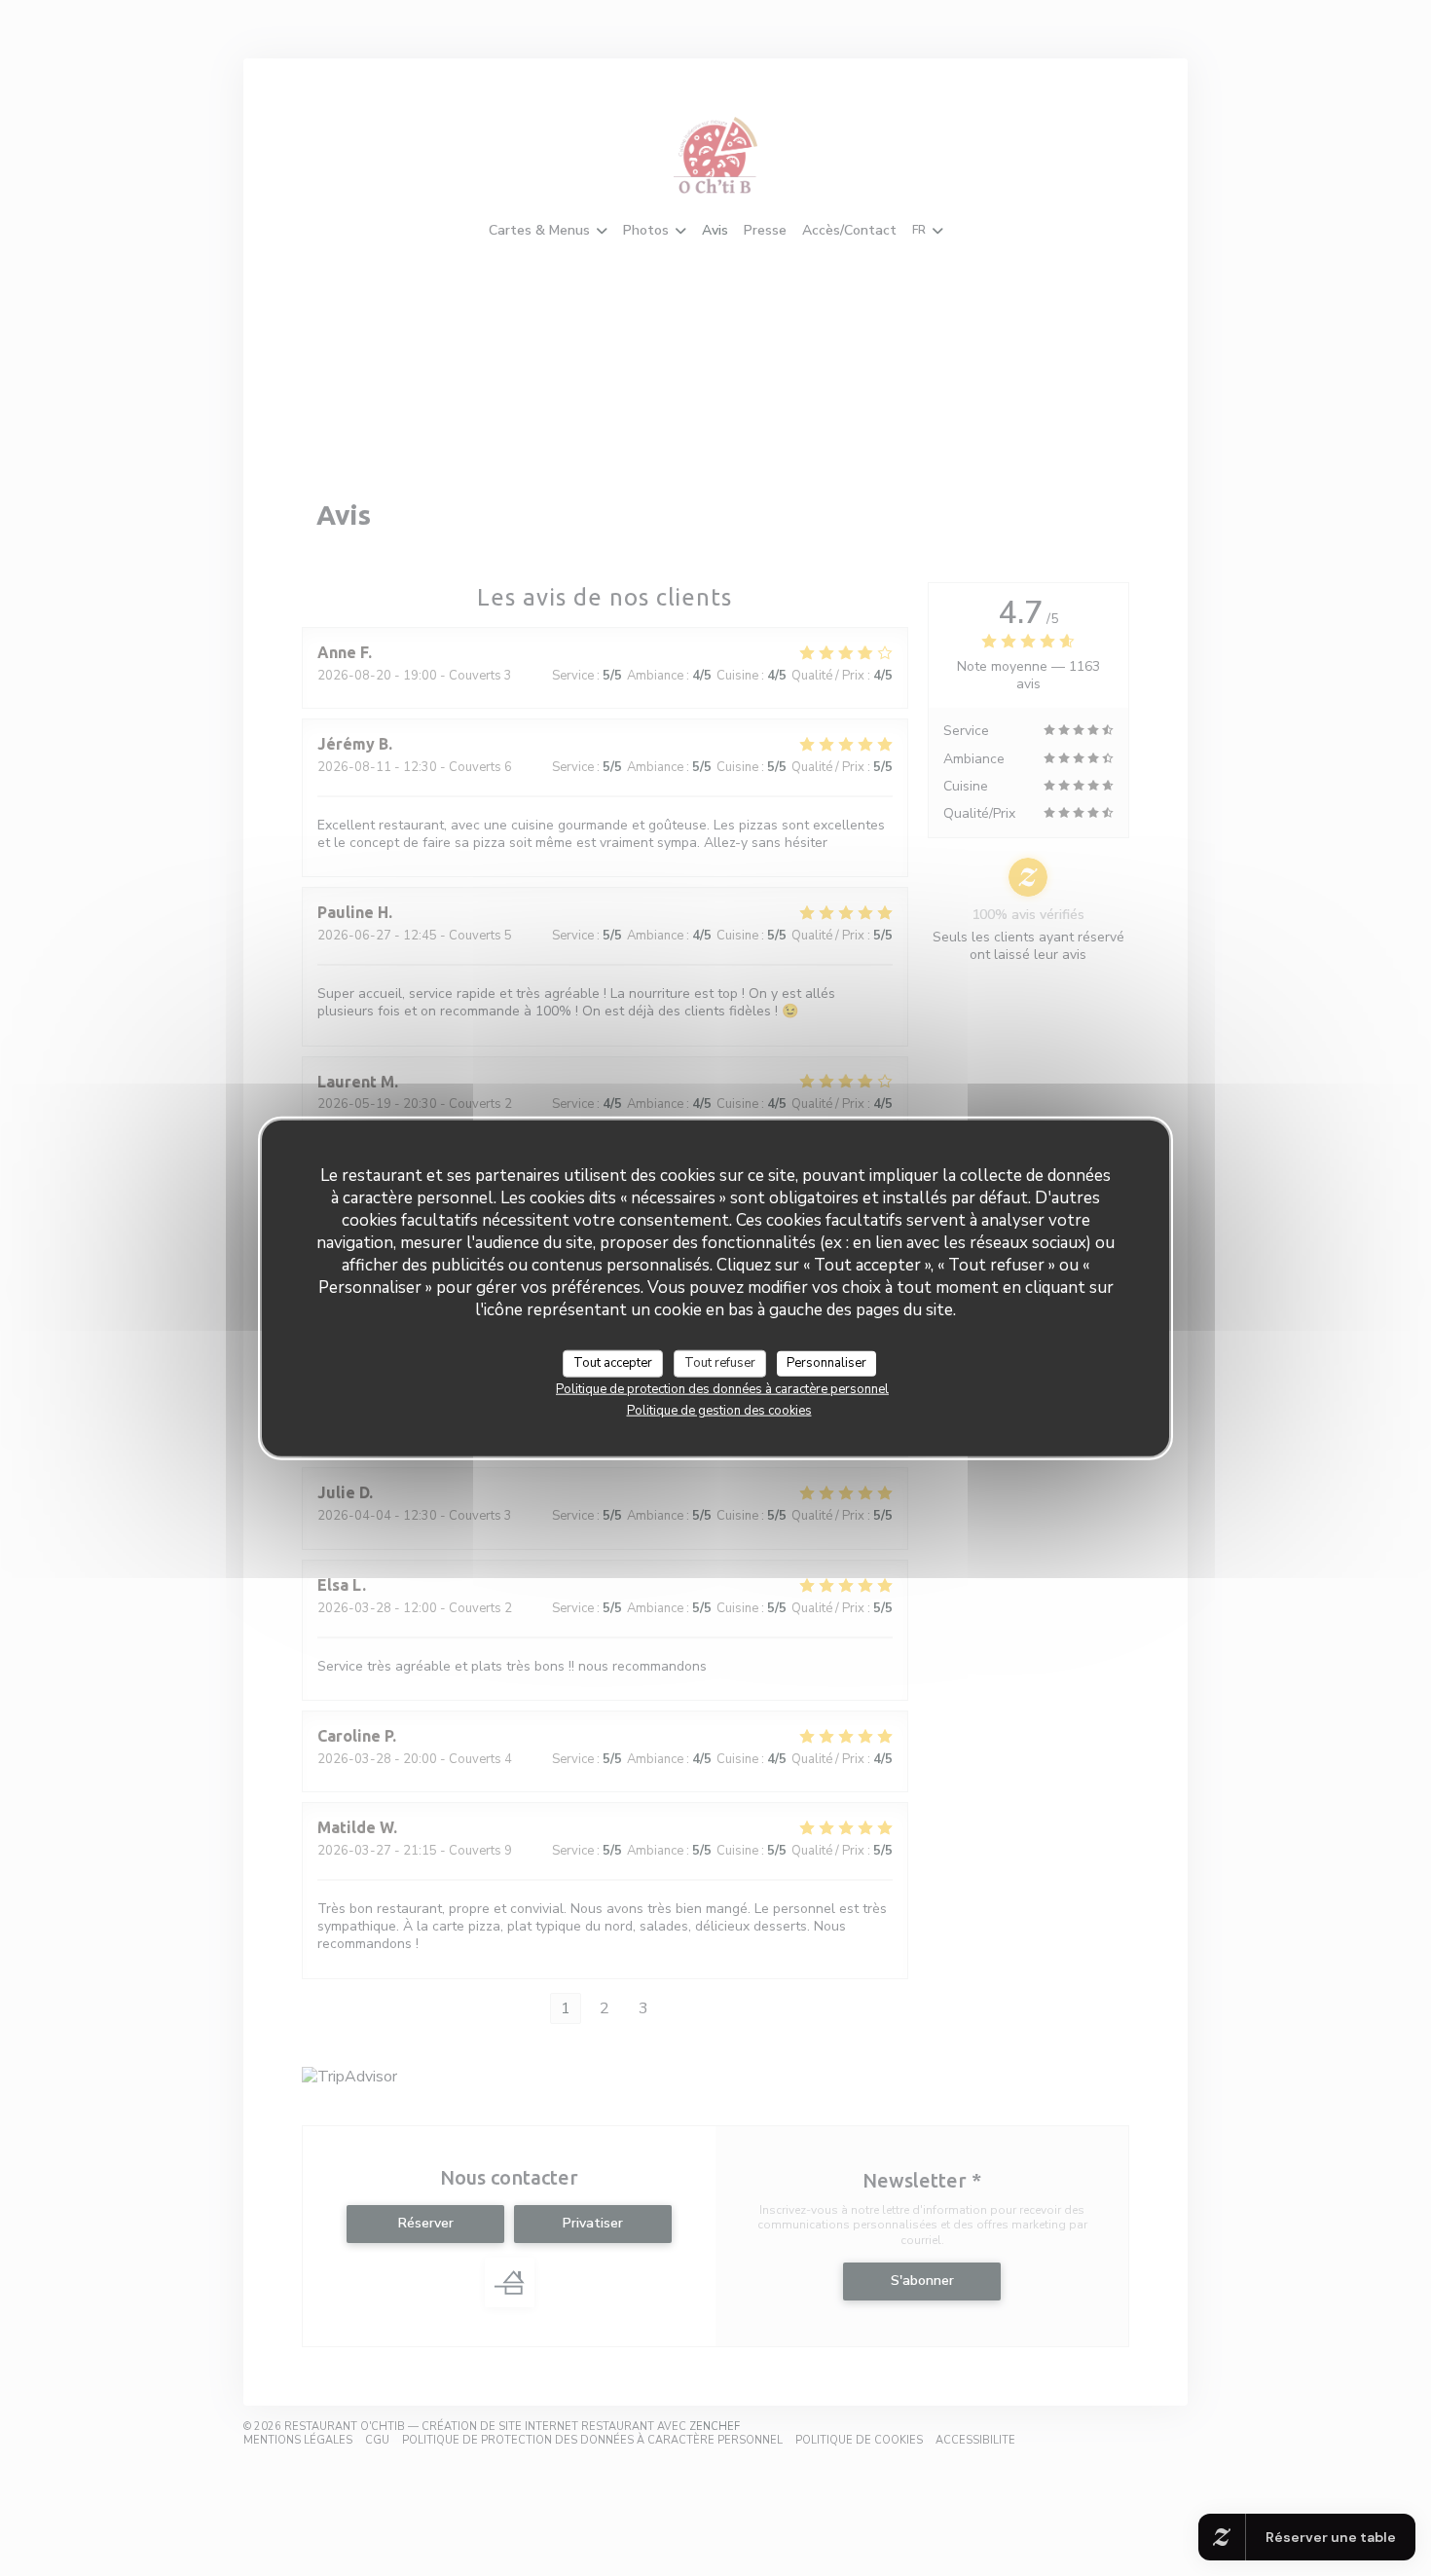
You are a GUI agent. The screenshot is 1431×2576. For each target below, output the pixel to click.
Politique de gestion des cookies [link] (719, 1410)
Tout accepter (613, 1363)
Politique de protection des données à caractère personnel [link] (722, 1388)
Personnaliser (826, 1363)
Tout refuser (720, 1363)
